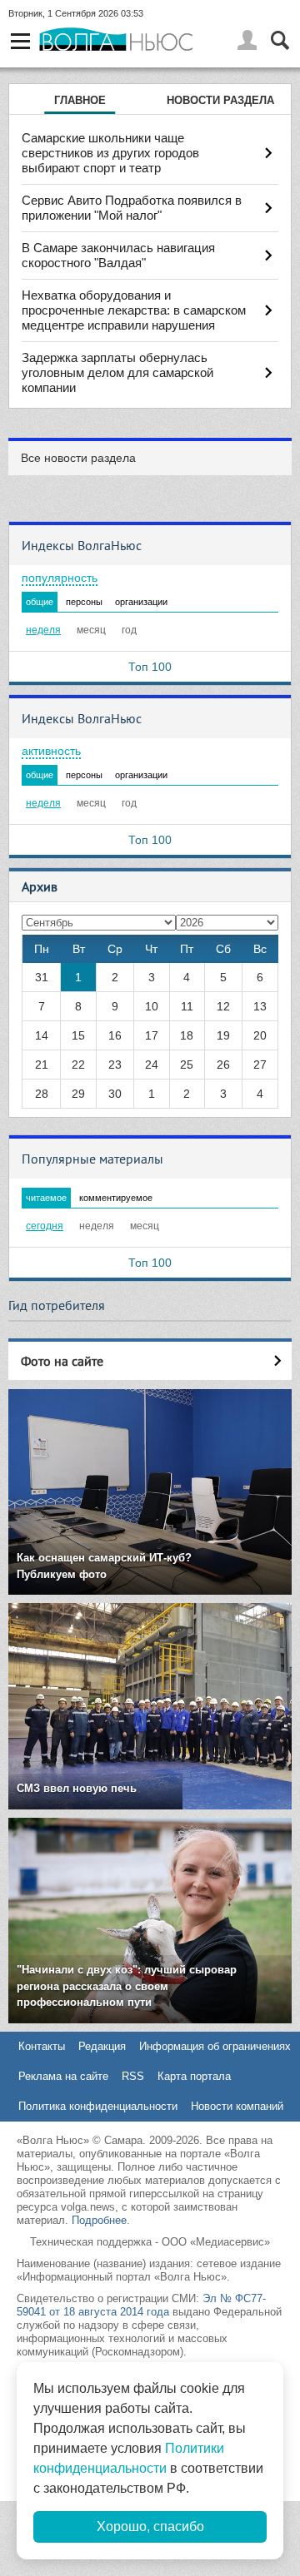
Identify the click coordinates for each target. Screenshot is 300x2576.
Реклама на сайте (63, 2076)
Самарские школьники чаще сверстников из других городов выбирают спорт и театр (110, 153)
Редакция (102, 2046)
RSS (133, 2076)
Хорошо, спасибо (150, 2526)
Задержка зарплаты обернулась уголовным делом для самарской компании (117, 372)
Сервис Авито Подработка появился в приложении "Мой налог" (132, 208)
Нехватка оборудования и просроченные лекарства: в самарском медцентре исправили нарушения (134, 310)
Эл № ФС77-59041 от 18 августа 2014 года (141, 2305)
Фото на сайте (62, 1361)
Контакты (42, 2046)
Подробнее (99, 2220)
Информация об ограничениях (215, 2046)
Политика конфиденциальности (98, 2106)
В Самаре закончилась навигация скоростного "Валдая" (118, 255)
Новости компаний (237, 2106)
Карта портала (194, 2076)
